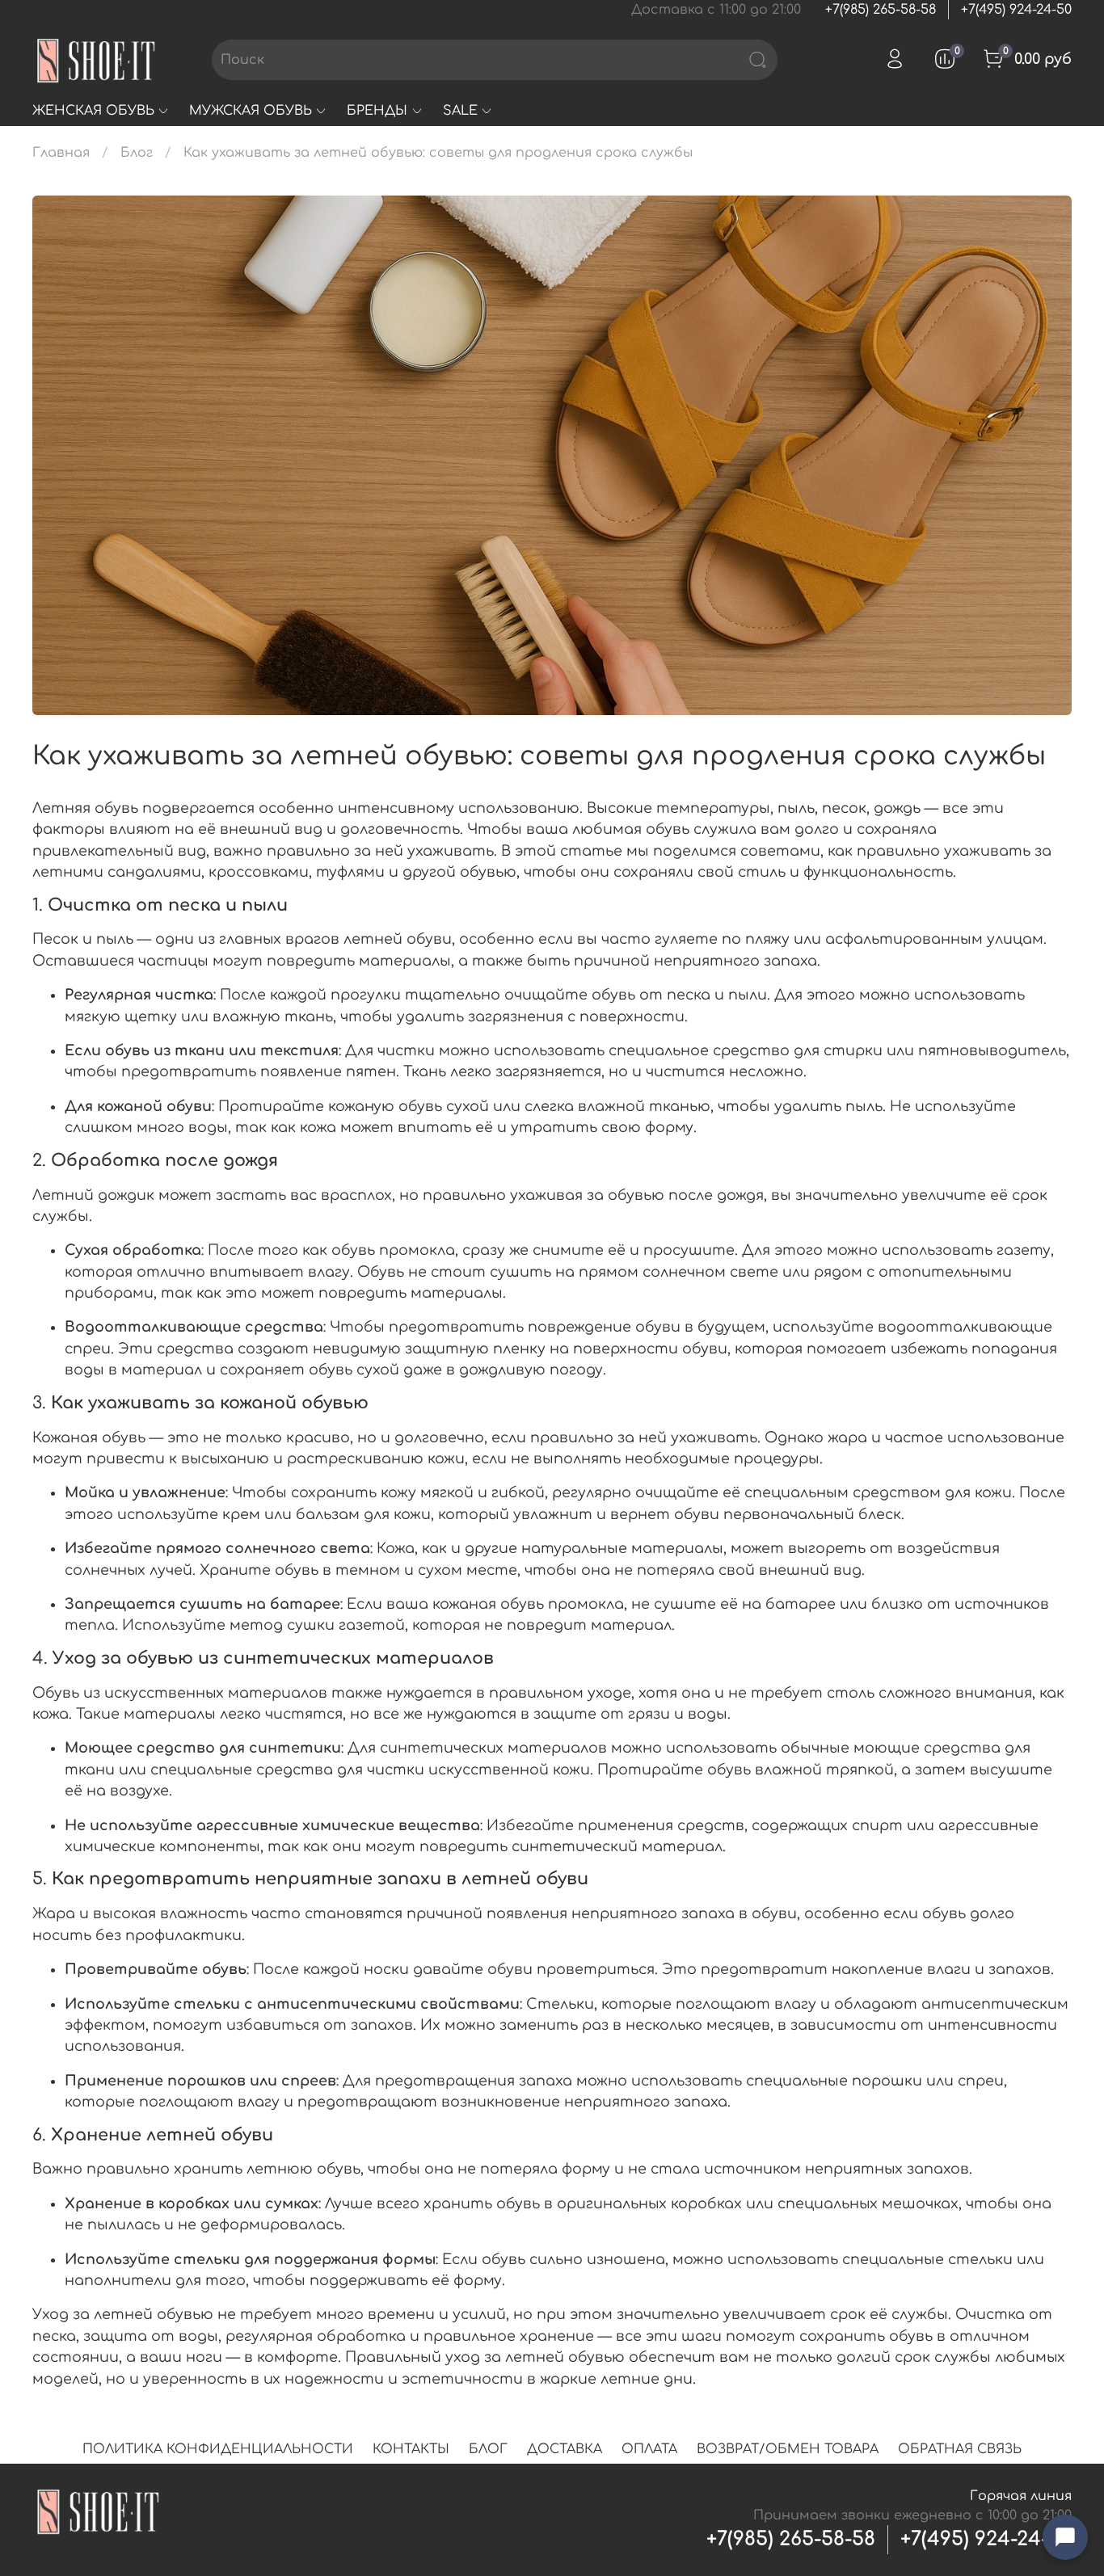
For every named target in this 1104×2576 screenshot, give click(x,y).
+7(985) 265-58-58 (881, 10)
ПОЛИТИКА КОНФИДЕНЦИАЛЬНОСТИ (218, 2449)
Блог (137, 153)
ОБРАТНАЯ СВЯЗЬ (960, 2449)
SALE (460, 111)
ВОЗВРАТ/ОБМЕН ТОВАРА (788, 2449)
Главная (61, 153)
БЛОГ (488, 2449)
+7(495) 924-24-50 (1016, 10)
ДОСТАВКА (565, 2449)
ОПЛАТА (649, 2449)
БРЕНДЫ (377, 111)
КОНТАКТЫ (411, 2449)
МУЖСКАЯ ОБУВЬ (251, 111)
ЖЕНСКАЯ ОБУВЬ (93, 111)
